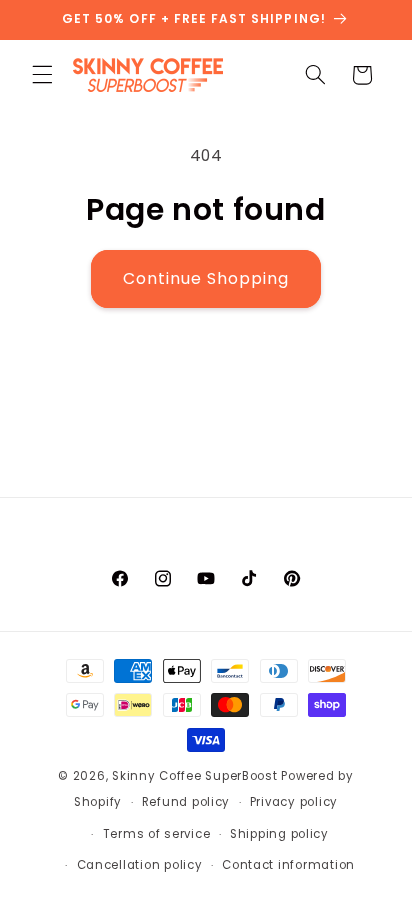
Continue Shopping (206, 278)
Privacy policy (294, 802)
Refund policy (186, 802)
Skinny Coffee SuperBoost (195, 776)
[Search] (315, 75)
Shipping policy (279, 834)
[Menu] (42, 75)
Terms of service (157, 834)
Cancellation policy (140, 865)
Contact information (288, 865)
